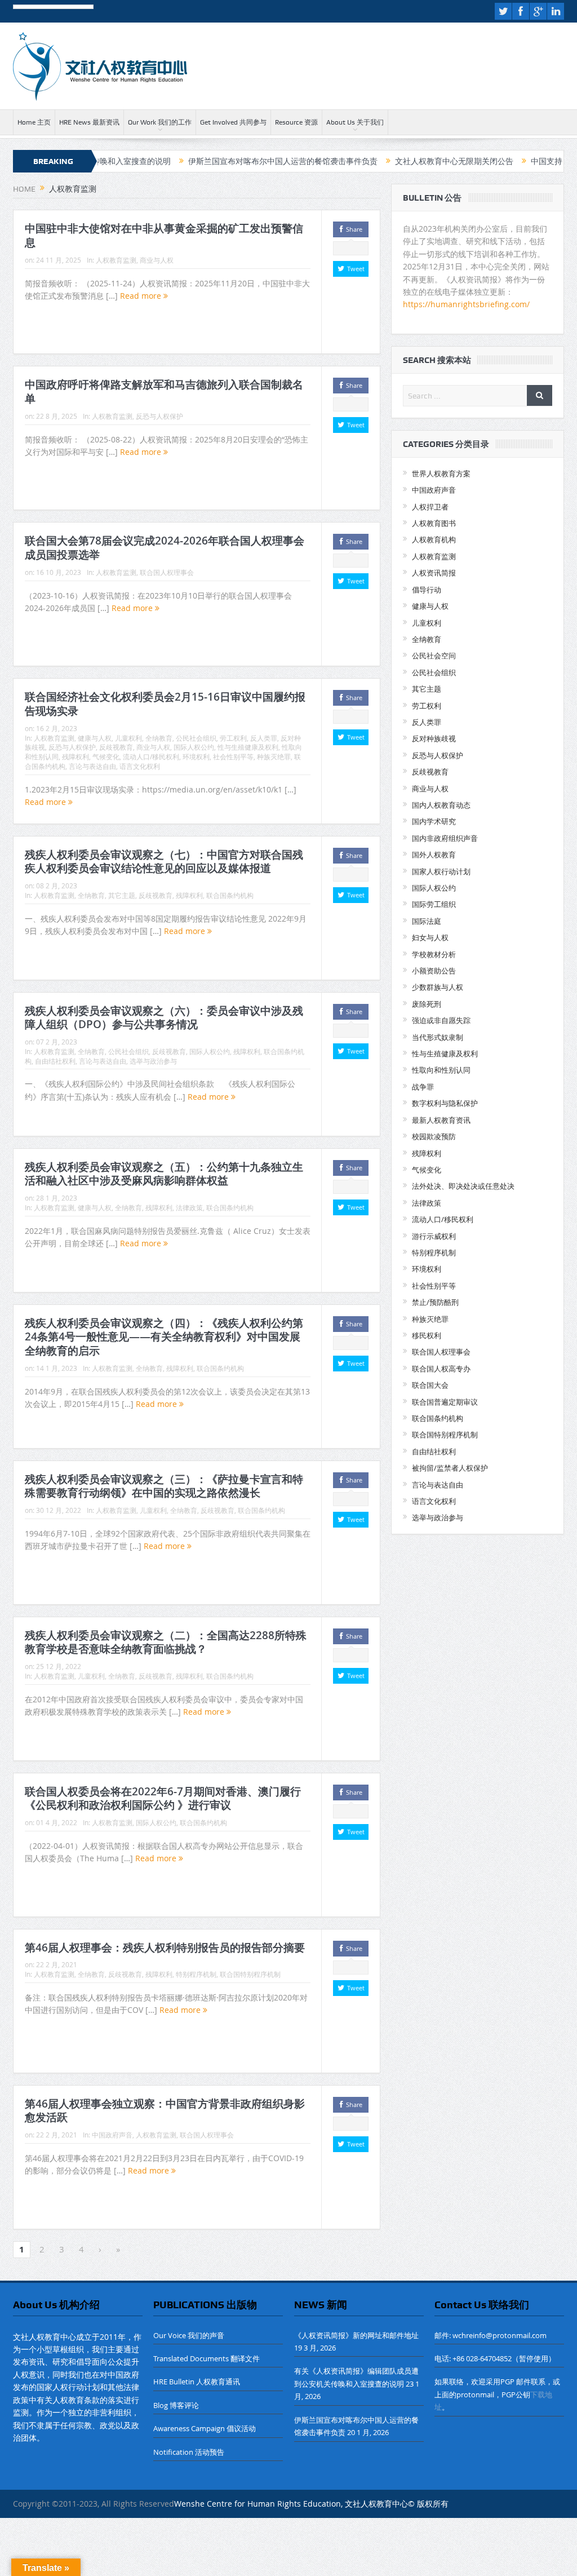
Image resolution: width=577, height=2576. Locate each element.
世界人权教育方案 (441, 473)
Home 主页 (34, 122)
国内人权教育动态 (441, 805)
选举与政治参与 (153, 1061)
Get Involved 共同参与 (233, 122)
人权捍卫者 (430, 507)
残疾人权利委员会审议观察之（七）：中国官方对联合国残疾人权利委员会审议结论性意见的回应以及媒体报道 (164, 862)
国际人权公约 (194, 747)
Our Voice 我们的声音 (189, 2335)
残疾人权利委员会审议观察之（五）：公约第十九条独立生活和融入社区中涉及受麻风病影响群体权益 (164, 1174)
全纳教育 (159, 738)
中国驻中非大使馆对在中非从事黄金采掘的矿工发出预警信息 (164, 235)
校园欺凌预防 (434, 1136)
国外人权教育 (434, 855)
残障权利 (76, 756)
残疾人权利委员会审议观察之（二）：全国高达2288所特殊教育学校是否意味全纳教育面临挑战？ (166, 1642)
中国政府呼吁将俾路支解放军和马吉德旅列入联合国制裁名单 (164, 391)
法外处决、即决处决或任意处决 (463, 1186)
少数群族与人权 (438, 987)
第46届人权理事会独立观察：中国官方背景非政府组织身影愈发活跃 (165, 2111)
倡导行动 (427, 590)
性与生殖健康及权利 (248, 747)
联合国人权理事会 (167, 572)
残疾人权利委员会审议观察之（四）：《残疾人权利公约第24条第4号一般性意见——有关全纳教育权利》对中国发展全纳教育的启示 (164, 1337)
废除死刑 (427, 1004)
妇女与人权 (430, 937)
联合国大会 (430, 1385)
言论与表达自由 (92, 766)
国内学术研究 (434, 821)
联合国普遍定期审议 (445, 1402)
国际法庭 (427, 921)
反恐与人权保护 (159, 416)
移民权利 (427, 1335)
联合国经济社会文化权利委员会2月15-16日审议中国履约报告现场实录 (165, 704)
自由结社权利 (55, 1061)
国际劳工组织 (434, 904)
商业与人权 (157, 260)
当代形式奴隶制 (438, 1037)
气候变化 (106, 756)
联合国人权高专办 (441, 1369)
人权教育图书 (434, 523)
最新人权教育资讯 (441, 1120)
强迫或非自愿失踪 (441, 1020)
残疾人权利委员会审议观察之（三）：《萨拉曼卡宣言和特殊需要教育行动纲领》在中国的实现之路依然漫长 (164, 1486)
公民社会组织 (196, 738)
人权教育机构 (434, 539)
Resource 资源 (296, 122)
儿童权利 (128, 738)
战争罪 (423, 1087)
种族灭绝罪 (274, 756)
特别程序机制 (196, 1974)
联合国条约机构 (230, 895)
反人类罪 (264, 738)
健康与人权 (95, 738)
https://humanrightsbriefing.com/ (467, 304)
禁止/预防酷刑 (435, 1302)
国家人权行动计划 (441, 871)
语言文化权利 (140, 766)
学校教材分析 (434, 954)
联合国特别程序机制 (250, 1974)
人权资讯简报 (434, 573)
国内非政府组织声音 (445, 838)
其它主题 (122, 895)
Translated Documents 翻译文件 (207, 2358)
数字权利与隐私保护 (445, 1103)
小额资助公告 (434, 971)
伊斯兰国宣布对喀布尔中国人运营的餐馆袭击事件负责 (221, 161)
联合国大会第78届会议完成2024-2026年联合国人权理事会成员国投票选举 (165, 548)
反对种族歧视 (434, 738)
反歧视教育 (116, 747)
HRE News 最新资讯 (89, 122)
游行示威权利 (434, 1236)
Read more (142, 296)
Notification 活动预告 (189, 2452)
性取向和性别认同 (441, 1070)
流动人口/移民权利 (151, 756)
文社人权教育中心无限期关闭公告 (393, 161)
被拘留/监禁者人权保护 (450, 1468)
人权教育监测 (116, 260)
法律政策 (189, 1207)
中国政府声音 (112, 2135)
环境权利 (196, 756)
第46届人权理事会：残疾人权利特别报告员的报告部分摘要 (165, 1948)
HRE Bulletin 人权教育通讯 (197, 2382)
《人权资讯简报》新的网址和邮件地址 (356, 2335)
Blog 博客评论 (176, 2405)
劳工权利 (233, 738)
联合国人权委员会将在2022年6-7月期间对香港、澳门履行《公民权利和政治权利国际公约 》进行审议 (163, 1798)
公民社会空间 (434, 656)
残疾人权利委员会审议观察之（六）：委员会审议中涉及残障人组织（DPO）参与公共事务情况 (164, 1018)
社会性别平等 (233, 756)
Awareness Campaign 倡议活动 (205, 2428)
